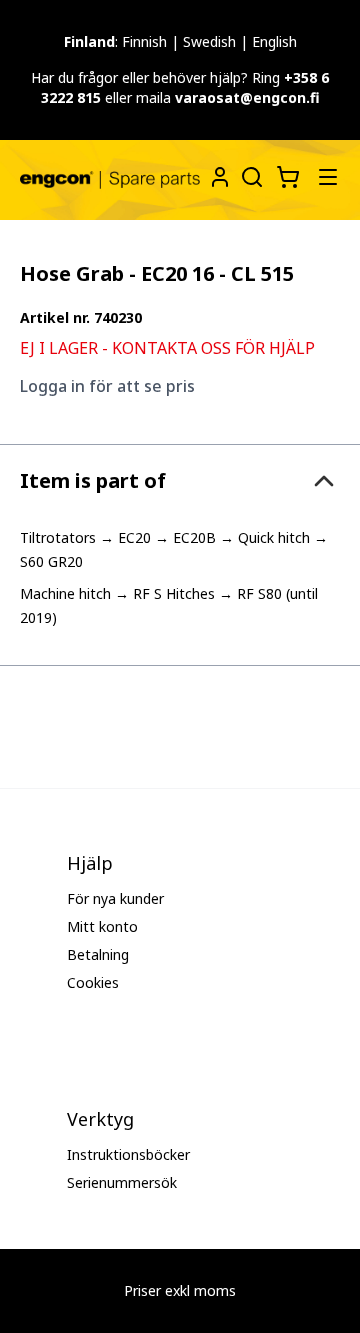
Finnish (144, 41)
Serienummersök (122, 1182)
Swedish (209, 41)
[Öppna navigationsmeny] (328, 177)
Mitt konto (102, 926)
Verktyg (100, 1119)
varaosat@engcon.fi (247, 97)
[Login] (220, 177)
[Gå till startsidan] (110, 180)
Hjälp (90, 863)
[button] (180, 480)
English (274, 41)
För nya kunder (115, 898)
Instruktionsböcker (128, 1154)
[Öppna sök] (250, 175)
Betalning (98, 954)
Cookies (93, 982)
